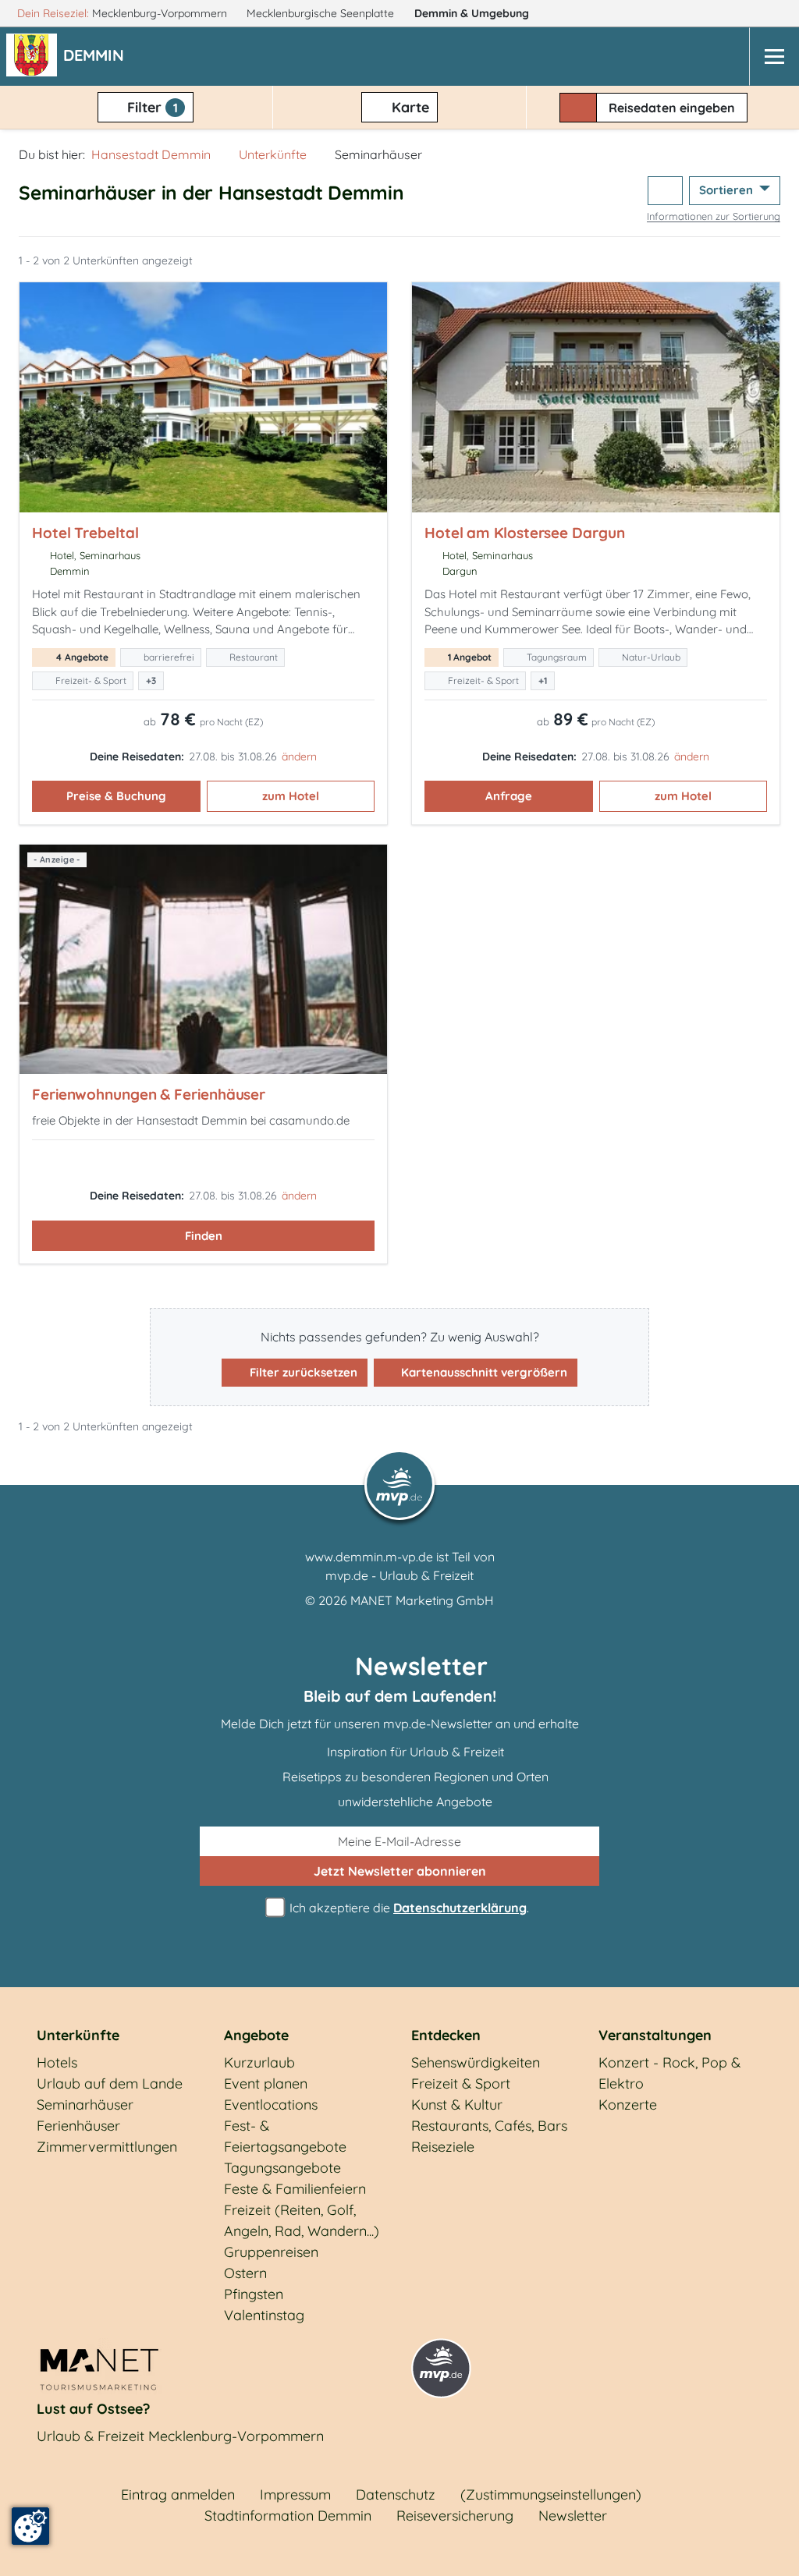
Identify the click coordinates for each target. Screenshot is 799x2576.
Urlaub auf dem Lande (110, 2083)
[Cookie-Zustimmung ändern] (30, 2526)
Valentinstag (264, 2315)
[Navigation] (774, 57)
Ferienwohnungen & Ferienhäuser (149, 1094)
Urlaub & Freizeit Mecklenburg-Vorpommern (180, 2436)
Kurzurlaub (259, 2062)
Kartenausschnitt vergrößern (483, 1372)
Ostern (245, 2273)
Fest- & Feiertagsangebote (285, 2136)
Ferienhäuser (78, 2126)
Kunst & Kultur (457, 2105)
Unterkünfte (273, 154)
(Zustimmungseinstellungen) (551, 2495)
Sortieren (728, 190)
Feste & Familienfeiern (295, 2189)
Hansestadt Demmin (151, 154)
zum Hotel (291, 796)
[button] (97, 57)
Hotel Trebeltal (85, 533)
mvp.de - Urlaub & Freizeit (399, 1575)
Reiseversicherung (455, 2516)
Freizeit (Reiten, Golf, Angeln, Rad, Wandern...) (302, 2220)
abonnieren (400, 1871)
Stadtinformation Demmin (288, 2516)
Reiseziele (443, 2147)
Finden (204, 1236)
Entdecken (446, 2035)
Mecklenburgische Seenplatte (322, 13)
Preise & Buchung (116, 796)
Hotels (57, 2062)
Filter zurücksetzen (302, 1372)
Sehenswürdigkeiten (476, 2062)
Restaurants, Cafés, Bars (489, 2126)
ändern (299, 757)
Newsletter (573, 2516)
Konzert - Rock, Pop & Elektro (669, 2073)
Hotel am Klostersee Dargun (525, 533)
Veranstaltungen (655, 2035)
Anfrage (509, 796)
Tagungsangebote (282, 2168)
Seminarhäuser (85, 2105)
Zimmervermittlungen (107, 2147)
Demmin (472, 13)
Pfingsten (254, 2294)
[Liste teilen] (665, 191)
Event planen (266, 2083)
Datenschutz (396, 2495)
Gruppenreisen (271, 2252)
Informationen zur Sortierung (714, 216)
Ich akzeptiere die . (408, 1908)
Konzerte (628, 2105)
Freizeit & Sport (461, 2083)
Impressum (295, 2495)
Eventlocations (271, 2105)
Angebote (256, 2035)
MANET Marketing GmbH (422, 1600)
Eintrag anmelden (178, 2495)
